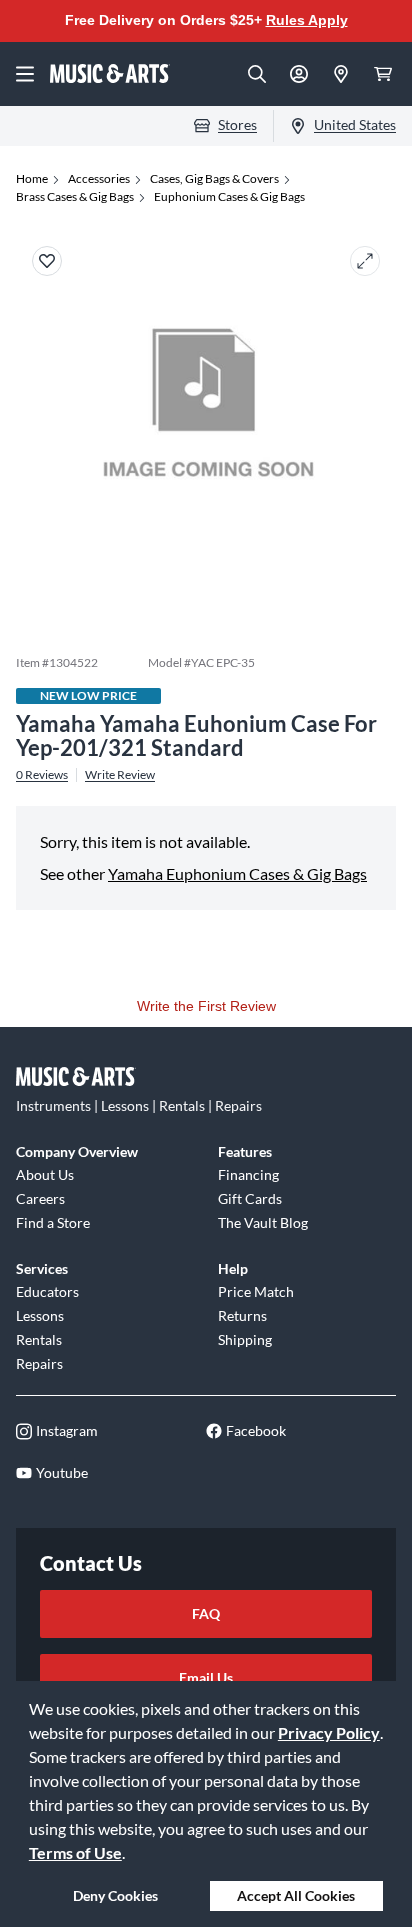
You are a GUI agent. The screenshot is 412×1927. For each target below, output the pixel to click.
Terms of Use (75, 1852)
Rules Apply (307, 20)
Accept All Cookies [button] (296, 1895)
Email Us (206, 1677)
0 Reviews (42, 775)
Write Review (120, 775)
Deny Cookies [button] (115, 1895)
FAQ (206, 1613)
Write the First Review (206, 1006)
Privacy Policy (329, 1732)
